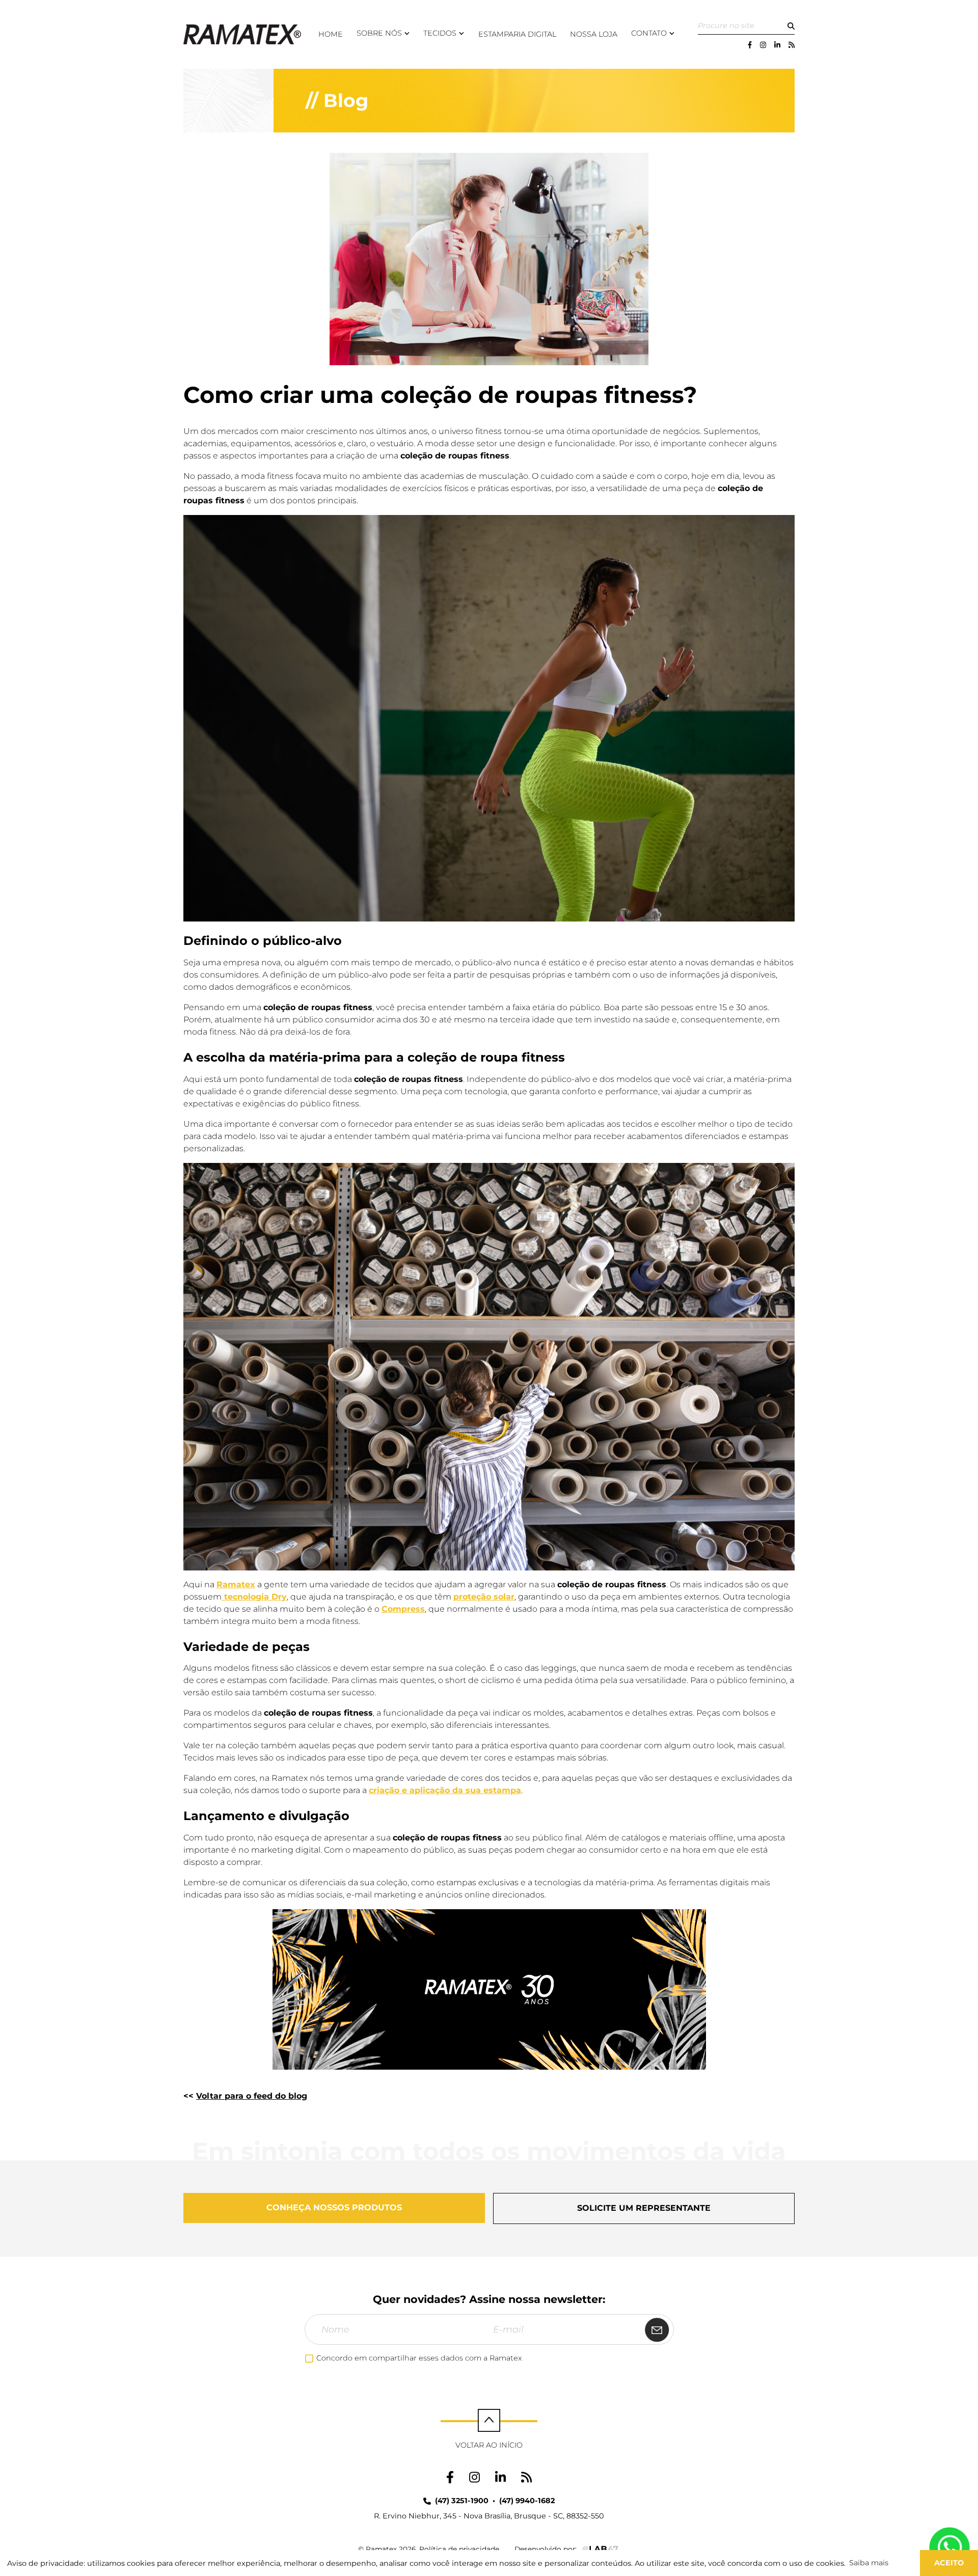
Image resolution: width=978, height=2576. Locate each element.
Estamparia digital (517, 34)
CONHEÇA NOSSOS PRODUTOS (334, 2207)
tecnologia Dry (254, 1597)
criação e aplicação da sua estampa (445, 1790)
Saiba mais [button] (869, 2563)
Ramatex (236, 1584)
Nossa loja (594, 34)
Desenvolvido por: (546, 2549)
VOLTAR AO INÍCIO (489, 2445)
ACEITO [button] (949, 2563)
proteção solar (484, 1597)
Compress (403, 1609)
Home (331, 34)
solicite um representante (644, 2208)
